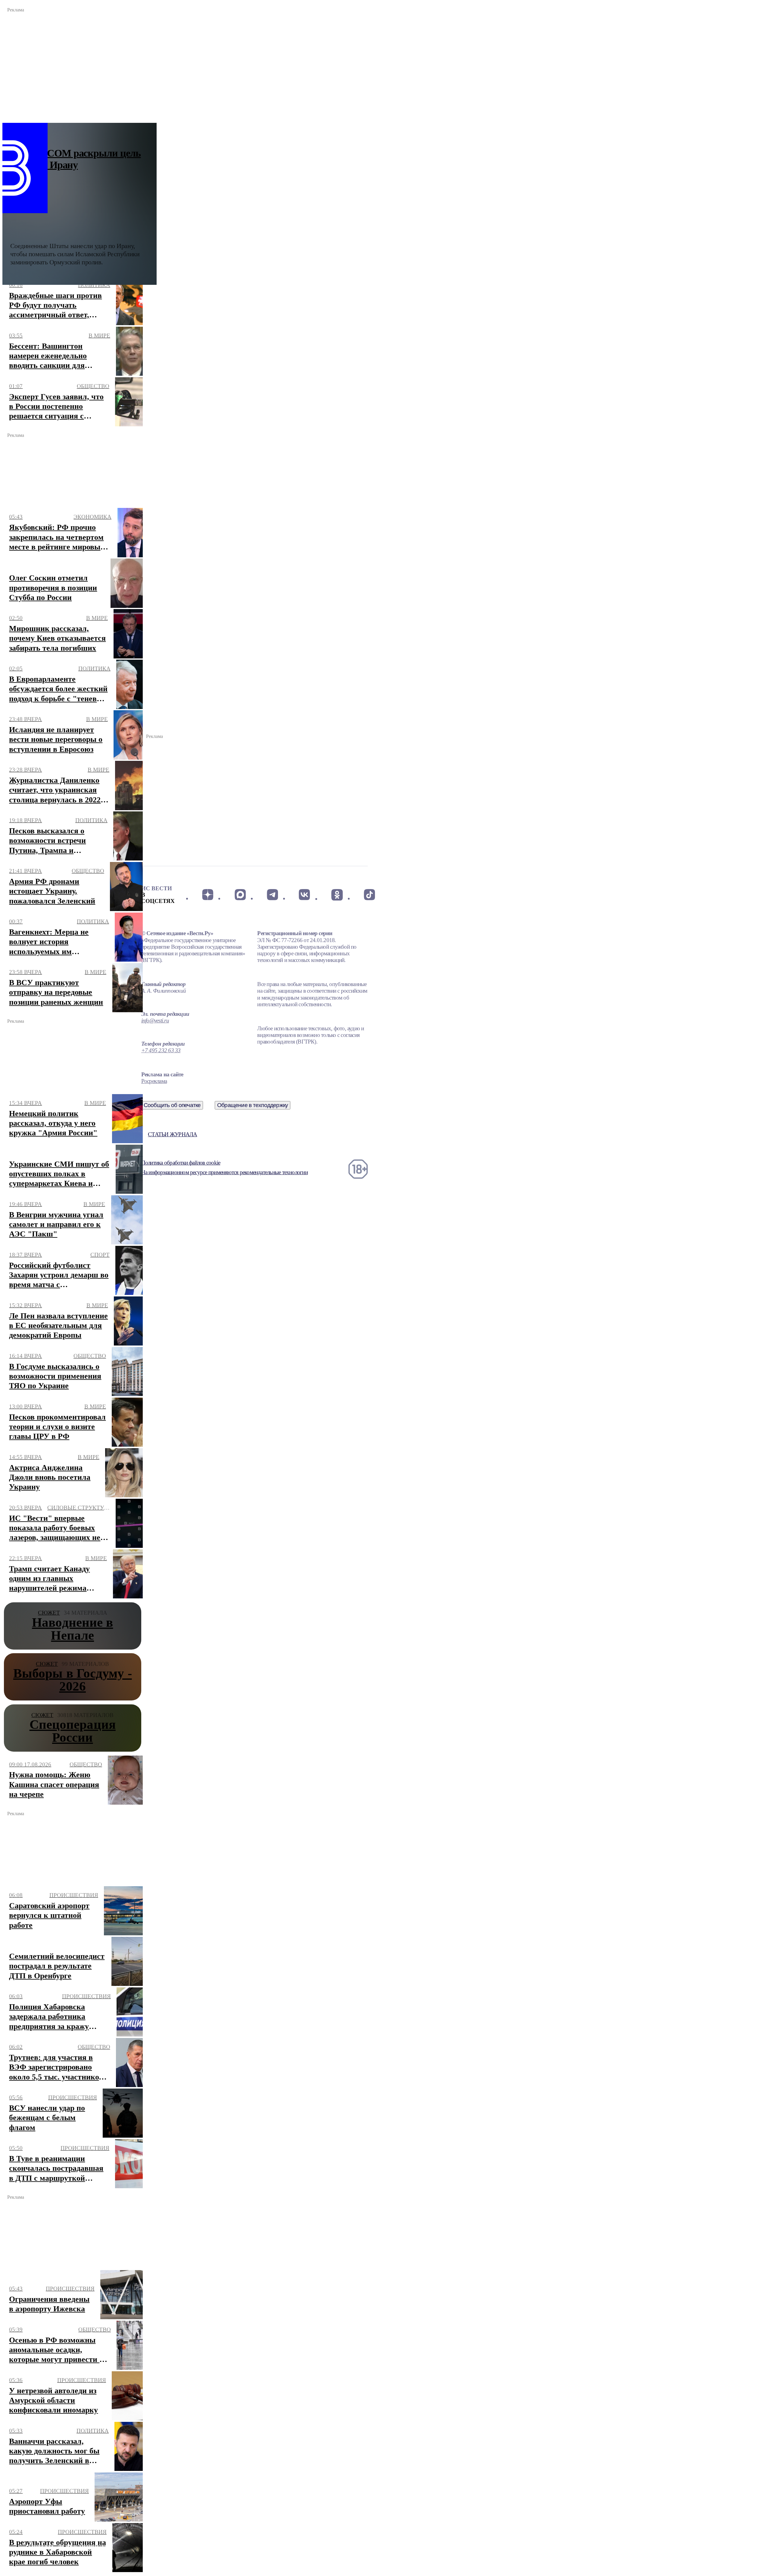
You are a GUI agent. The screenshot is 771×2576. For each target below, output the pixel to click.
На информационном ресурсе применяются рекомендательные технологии (225, 1172)
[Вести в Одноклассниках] (337, 895)
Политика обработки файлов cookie (181, 1163)
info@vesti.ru (155, 1020)
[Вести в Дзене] (208, 895)
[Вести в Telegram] (272, 895)
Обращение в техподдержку (253, 1105)
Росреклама (154, 1081)
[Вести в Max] (240, 895)
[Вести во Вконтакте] (305, 895)
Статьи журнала (172, 1134)
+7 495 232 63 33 (161, 1050)
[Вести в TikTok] (369, 895)
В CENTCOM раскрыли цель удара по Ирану (76, 159)
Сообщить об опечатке (172, 1105)
